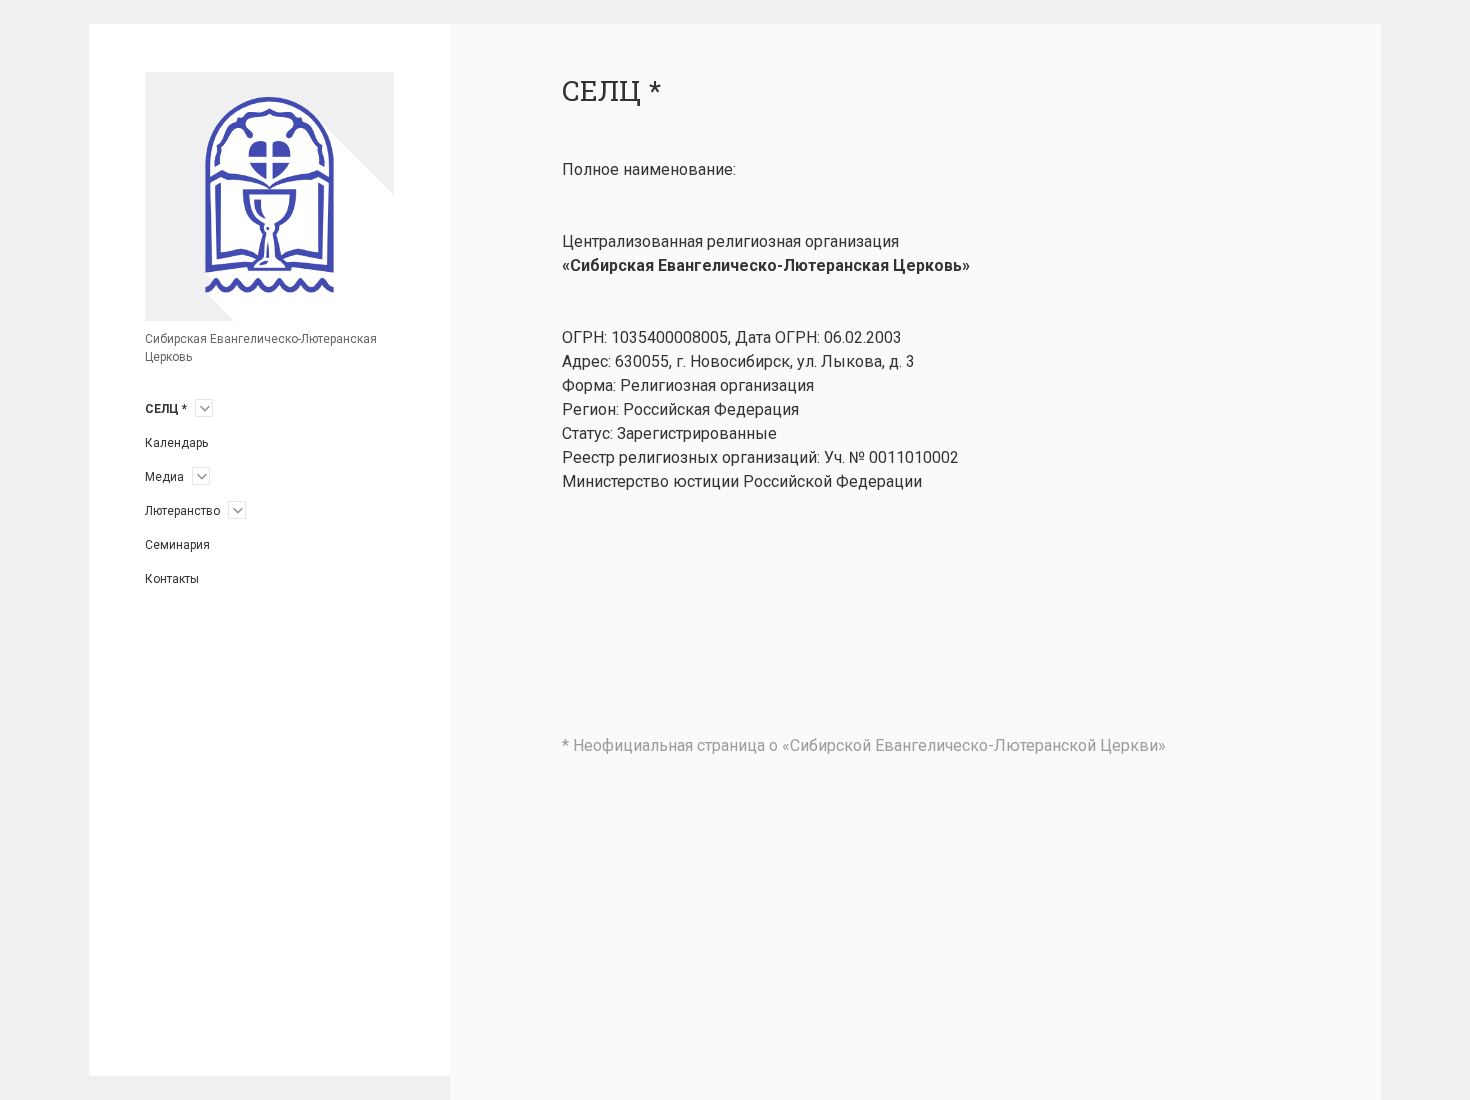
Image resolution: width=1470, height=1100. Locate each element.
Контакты (172, 579)
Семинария (177, 545)
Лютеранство (182, 511)
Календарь (176, 443)
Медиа (164, 477)
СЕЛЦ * (166, 409)
